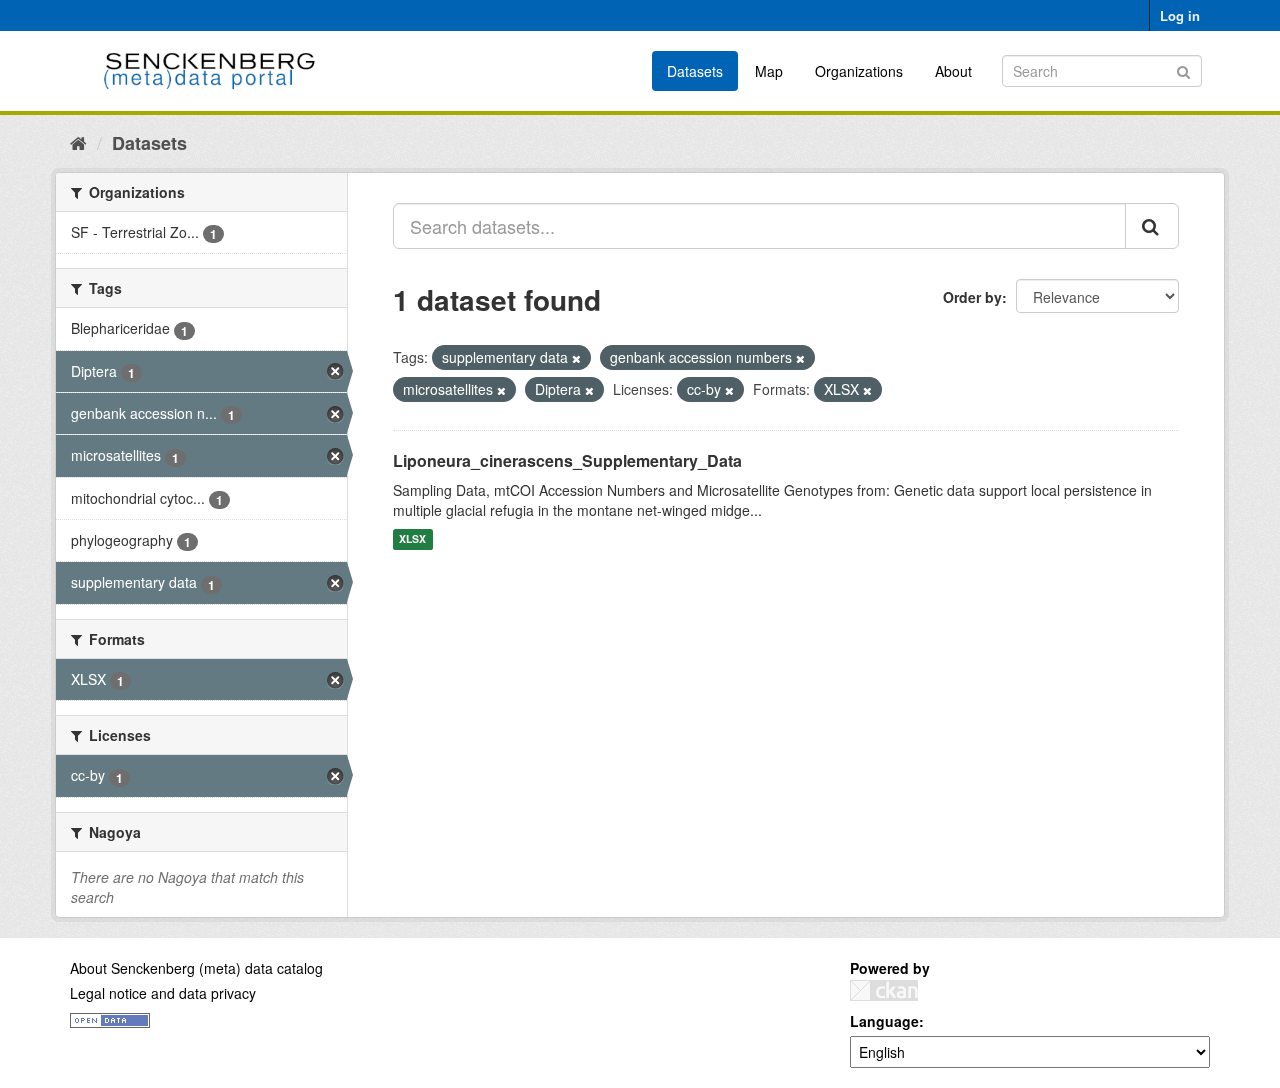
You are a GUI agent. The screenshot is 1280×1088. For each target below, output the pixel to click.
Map (769, 71)
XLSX (412, 539)
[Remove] (576, 358)
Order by (972, 297)
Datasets (695, 71)
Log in (1180, 15)
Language (884, 1021)
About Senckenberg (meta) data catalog (196, 968)
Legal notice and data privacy (163, 993)
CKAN (884, 990)
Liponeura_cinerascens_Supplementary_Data (567, 460)
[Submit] (1183, 69)
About (953, 71)
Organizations (859, 71)
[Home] (78, 142)
